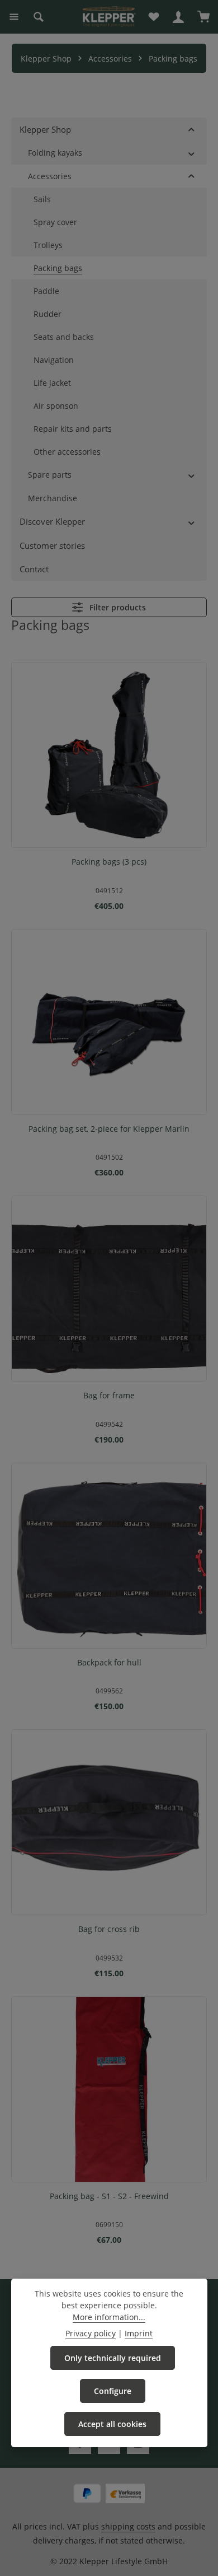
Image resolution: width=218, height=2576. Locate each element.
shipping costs (128, 2526)
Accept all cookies (112, 2424)
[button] (191, 129)
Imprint (139, 2333)
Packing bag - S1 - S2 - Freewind (109, 2196)
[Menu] (14, 17)
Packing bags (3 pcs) (109, 862)
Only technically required (113, 2358)
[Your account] (178, 17)
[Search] (39, 17)
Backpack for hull (109, 1663)
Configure (113, 2391)
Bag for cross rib (109, 1929)
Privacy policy (91, 2333)
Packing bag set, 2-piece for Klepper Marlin (109, 1129)
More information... (109, 2317)
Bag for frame (109, 1396)
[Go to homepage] (109, 17)
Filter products (117, 607)
